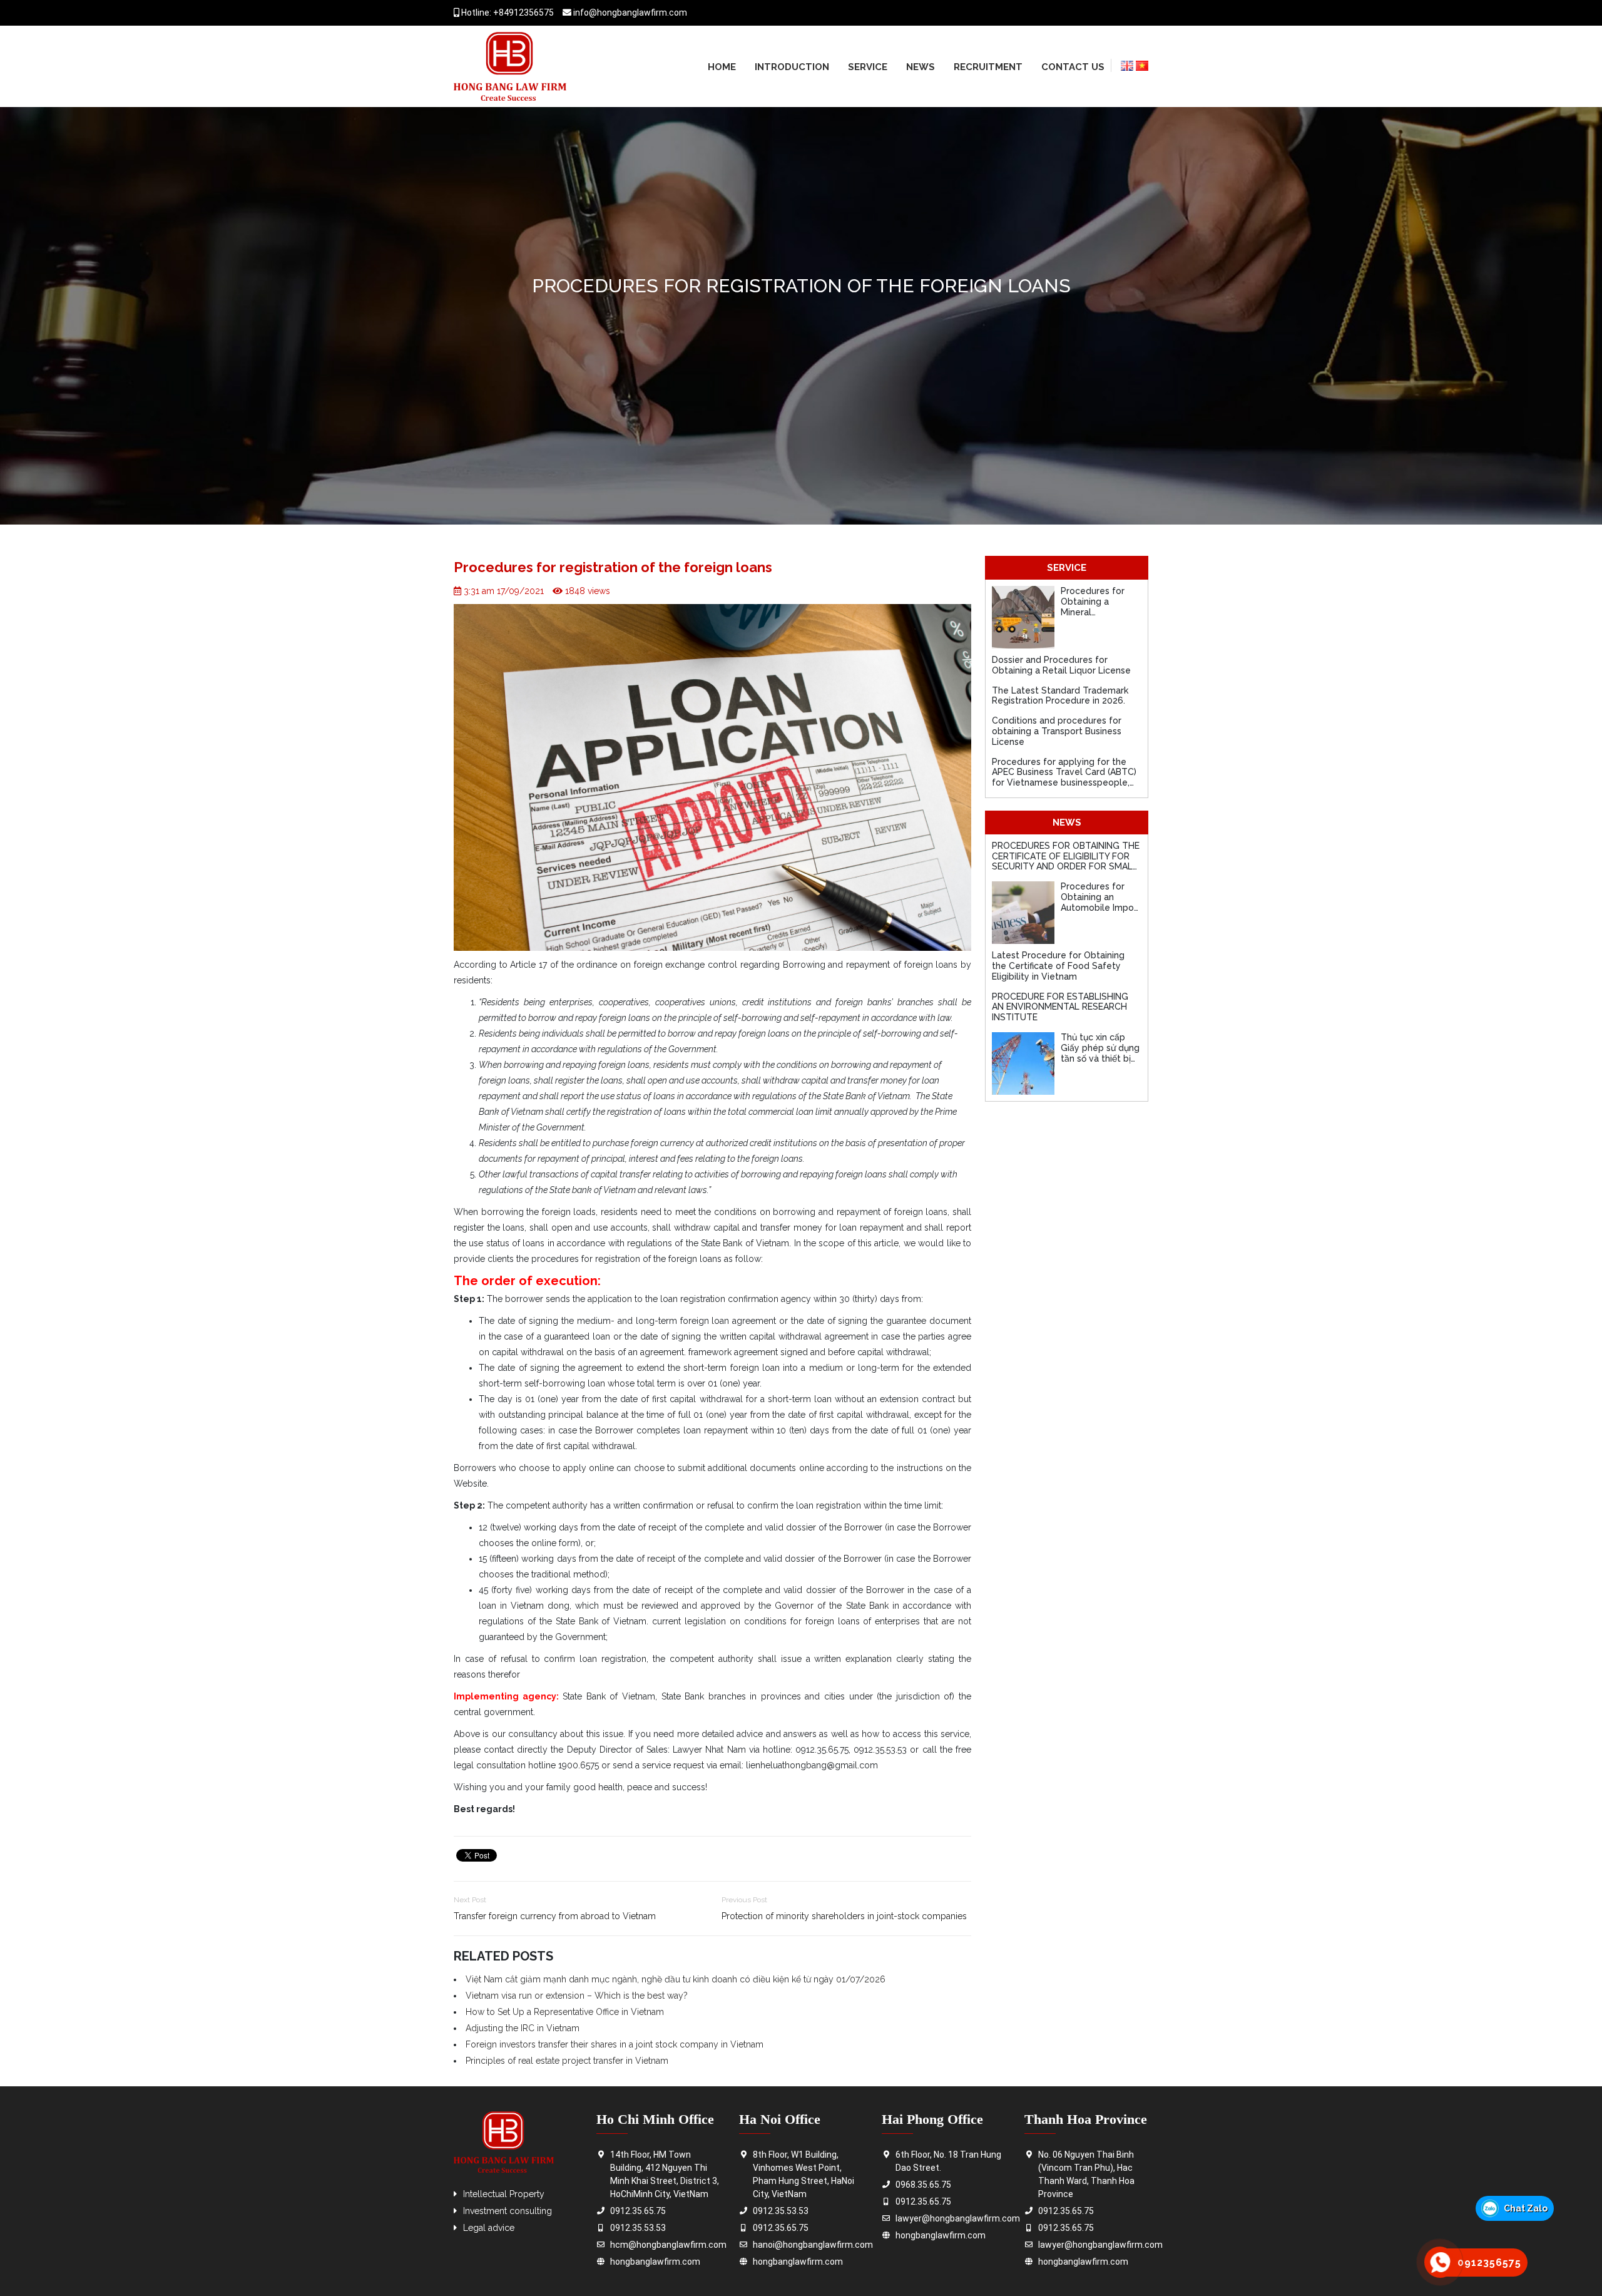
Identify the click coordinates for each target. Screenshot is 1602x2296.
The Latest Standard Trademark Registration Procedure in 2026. (1060, 696)
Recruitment (988, 67)
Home (722, 67)
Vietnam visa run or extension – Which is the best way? (577, 1996)
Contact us (1073, 67)
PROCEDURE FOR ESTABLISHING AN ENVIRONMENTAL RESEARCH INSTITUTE (1060, 1007)
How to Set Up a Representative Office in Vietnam (565, 2012)
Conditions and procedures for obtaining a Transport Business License (1057, 731)
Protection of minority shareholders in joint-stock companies (844, 1916)
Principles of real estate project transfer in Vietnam (567, 2061)
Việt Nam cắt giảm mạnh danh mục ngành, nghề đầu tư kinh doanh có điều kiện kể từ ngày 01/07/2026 (676, 1979)
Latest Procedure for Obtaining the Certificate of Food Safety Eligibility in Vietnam (1058, 966)
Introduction (792, 67)
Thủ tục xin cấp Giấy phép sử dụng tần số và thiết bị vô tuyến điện (1100, 1053)
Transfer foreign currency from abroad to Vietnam (555, 1916)
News (921, 67)
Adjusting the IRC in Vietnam (523, 2028)
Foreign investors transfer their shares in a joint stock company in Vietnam (615, 2044)
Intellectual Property (504, 2194)
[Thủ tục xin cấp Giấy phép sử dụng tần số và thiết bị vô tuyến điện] (1023, 1063)
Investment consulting (508, 2211)
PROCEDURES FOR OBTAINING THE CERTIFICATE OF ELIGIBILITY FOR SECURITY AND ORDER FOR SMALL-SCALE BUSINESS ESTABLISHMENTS (1066, 867)
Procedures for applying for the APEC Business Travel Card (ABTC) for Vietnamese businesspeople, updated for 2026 (1064, 777)
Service (868, 67)
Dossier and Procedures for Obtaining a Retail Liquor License (1061, 665)
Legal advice (489, 2228)
